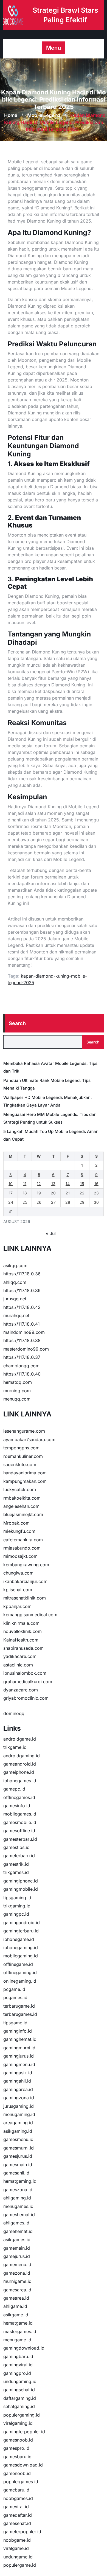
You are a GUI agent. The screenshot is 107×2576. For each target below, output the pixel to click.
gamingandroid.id (22, 1923)
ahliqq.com (15, 1282)
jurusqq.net (15, 1299)
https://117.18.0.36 (22, 1274)
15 (82, 1184)
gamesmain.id (18, 2165)
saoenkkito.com (20, 1464)
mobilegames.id (20, 1814)
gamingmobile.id (21, 1889)
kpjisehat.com (18, 1590)
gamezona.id (17, 2273)
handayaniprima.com (25, 1473)
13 (53, 1184)
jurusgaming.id (19, 2106)
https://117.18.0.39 (22, 1290)
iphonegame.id (19, 1939)
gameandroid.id (20, 1764)
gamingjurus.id (19, 2056)
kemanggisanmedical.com (30, 1615)
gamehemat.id (18, 2231)
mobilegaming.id (21, 1956)
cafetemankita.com (23, 1540)
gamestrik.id (16, 1864)
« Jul (51, 1233)
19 (39, 1193)
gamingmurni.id (19, 2048)
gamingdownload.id (24, 2348)
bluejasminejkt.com (23, 1514)
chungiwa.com (18, 1573)
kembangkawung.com (26, 1565)
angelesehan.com (21, 1506)
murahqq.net (16, 1315)
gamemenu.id (17, 2264)
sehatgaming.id (19, 2406)
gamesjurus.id (18, 2156)
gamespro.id (16, 2448)
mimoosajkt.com (20, 1556)
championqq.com (21, 1366)
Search (17, 1023)
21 (68, 1193)
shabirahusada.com (23, 1648)
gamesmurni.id (19, 2148)
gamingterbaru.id (21, 1931)
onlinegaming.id (20, 1981)
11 (25, 1184)
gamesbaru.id (17, 2457)
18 (25, 1193)
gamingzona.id (19, 2098)
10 (11, 1184)
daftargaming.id (20, 2398)
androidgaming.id (22, 1756)
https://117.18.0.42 (22, 1307)
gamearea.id (16, 2298)
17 (11, 1193)
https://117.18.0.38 (22, 1340)
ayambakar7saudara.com (29, 1439)
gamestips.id (16, 1847)
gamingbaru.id (18, 2356)
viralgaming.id (18, 2423)
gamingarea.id (18, 2089)
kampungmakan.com (25, 1481)
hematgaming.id (20, 2181)
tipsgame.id (15, 2023)
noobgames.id (18, 2498)
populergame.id (20, 2565)
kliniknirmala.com (21, 1623)
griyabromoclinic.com (26, 1698)
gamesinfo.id (17, 1806)
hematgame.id (18, 2323)
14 (68, 1184)
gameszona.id (18, 2190)
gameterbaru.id (19, 1856)
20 (53, 1193)
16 (96, 1184)
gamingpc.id (16, 1914)
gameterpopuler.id (22, 2532)
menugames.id (18, 2206)
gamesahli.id (16, 2173)
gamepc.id (14, 1789)
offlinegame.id (18, 1964)
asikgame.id (16, 2315)
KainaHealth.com (21, 1640)
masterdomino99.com (26, 1349)
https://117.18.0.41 (22, 1324)
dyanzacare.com (21, 1690)
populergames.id (21, 2482)
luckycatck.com (20, 1489)
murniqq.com (17, 1391)
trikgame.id (15, 1747)
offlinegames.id (19, 1797)
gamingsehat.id (19, 2390)
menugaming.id (19, 2114)
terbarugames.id (20, 2014)
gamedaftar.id (18, 2515)
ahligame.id (15, 2306)
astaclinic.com (18, 1665)
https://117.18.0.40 (22, 1374)
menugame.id (17, 2340)
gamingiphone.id (21, 1881)
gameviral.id (16, 2507)
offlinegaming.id (20, 1972)
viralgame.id (16, 2548)
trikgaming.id (17, 1906)
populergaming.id (22, 2415)
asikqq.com (15, 1265)
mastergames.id (20, 2331)
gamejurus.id (17, 2256)
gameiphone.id (19, 1772)
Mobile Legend (44, 115)
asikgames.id (17, 2240)
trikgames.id (16, 1872)
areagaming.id (18, 2123)
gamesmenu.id (18, 2139)
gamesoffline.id (19, 1831)
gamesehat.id (17, 2523)
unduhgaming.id (20, 2381)
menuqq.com (17, 1399)
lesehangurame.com (24, 1431)
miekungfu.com (19, 1531)
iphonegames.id (20, 1781)
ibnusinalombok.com (25, 1673)
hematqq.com (18, 1382)
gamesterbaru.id (20, 1839)
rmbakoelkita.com (22, 1498)
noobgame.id (17, 2540)
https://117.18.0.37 (22, 1357)
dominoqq (14, 1713)
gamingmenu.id (19, 2064)
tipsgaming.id (17, 1898)
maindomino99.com (24, 1332)
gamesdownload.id (23, 2465)
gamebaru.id (16, 2490)
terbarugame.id (19, 2006)
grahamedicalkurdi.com (28, 1682)
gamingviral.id (18, 2365)
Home (11, 115)
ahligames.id (16, 2223)
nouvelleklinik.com (22, 1631)
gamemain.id (17, 2248)
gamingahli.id (17, 2081)
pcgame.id (14, 1989)
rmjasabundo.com (22, 1548)
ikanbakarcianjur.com (25, 1581)
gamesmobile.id (20, 1822)
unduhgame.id (18, 2557)
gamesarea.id (17, 2290)
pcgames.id (15, 1997)
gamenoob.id (17, 2473)
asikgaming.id (18, 2131)
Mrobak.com (16, 1523)
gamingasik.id (18, 2073)
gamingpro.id (17, 2373)
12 (39, 1184)
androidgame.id (20, 1739)
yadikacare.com (20, 1656)
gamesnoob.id (18, 2440)
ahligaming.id (17, 2198)
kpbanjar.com (17, 1606)
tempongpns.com (21, 1448)
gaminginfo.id (18, 2031)
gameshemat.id (19, 2215)
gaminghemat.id (20, 2039)
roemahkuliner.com (23, 1456)
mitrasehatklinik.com (25, 1598)
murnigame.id (17, 2281)
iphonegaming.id (21, 1948)
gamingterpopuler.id (24, 2432)
